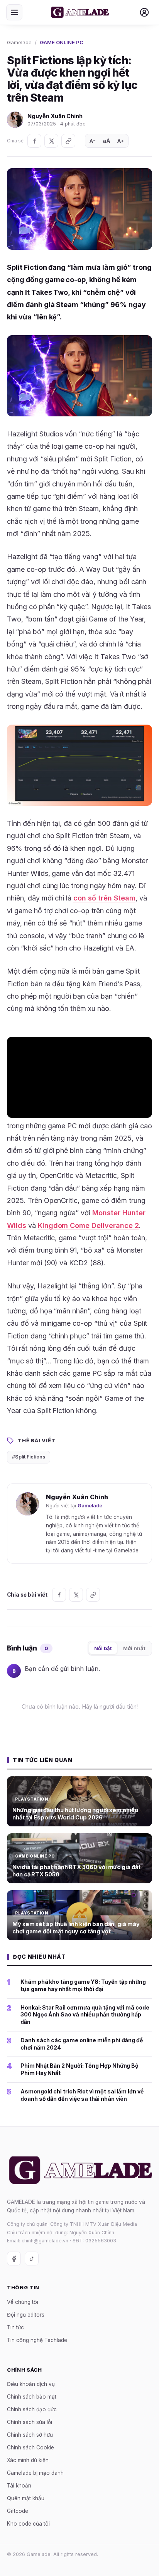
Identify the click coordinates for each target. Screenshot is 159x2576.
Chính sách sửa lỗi (30, 2422)
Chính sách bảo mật (32, 2397)
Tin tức (15, 2327)
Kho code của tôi (28, 2524)
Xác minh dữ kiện (28, 2461)
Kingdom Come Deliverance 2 (88, 1225)
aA (107, 141)
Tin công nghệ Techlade (37, 2340)
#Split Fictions (29, 1457)
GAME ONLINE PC (62, 42)
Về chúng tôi (23, 2302)
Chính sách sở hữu (30, 2435)
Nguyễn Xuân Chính (55, 116)
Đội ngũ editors (26, 2315)
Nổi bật (103, 1648)
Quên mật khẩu (26, 2499)
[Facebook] (34, 141)
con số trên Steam (104, 898)
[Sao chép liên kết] (68, 141)
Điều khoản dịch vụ (31, 2384)
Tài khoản (19, 2486)
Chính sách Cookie (30, 2448)
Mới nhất (134, 1648)
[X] (51, 141)
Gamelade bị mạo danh (35, 2473)
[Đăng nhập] (144, 12)
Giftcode (18, 2511)
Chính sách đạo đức (32, 2410)
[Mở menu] (14, 12)
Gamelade (19, 42)
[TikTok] (32, 2259)
